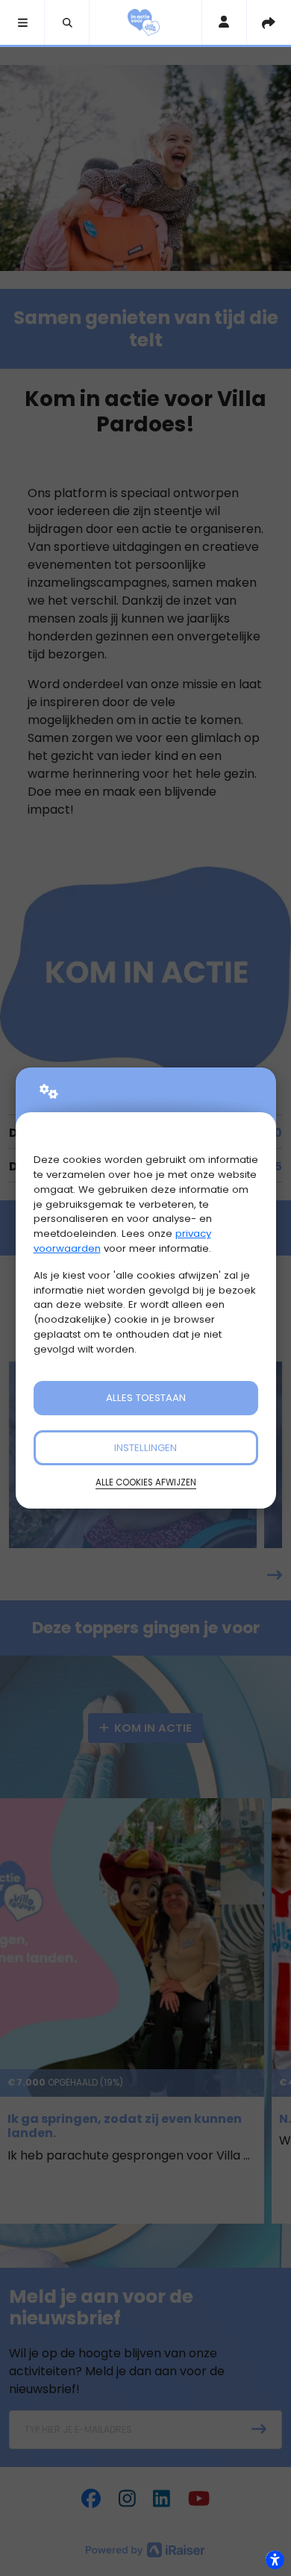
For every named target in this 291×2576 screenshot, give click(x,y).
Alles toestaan (146, 1398)
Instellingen (145, 1448)
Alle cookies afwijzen (146, 1482)
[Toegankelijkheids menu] (275, 2560)
